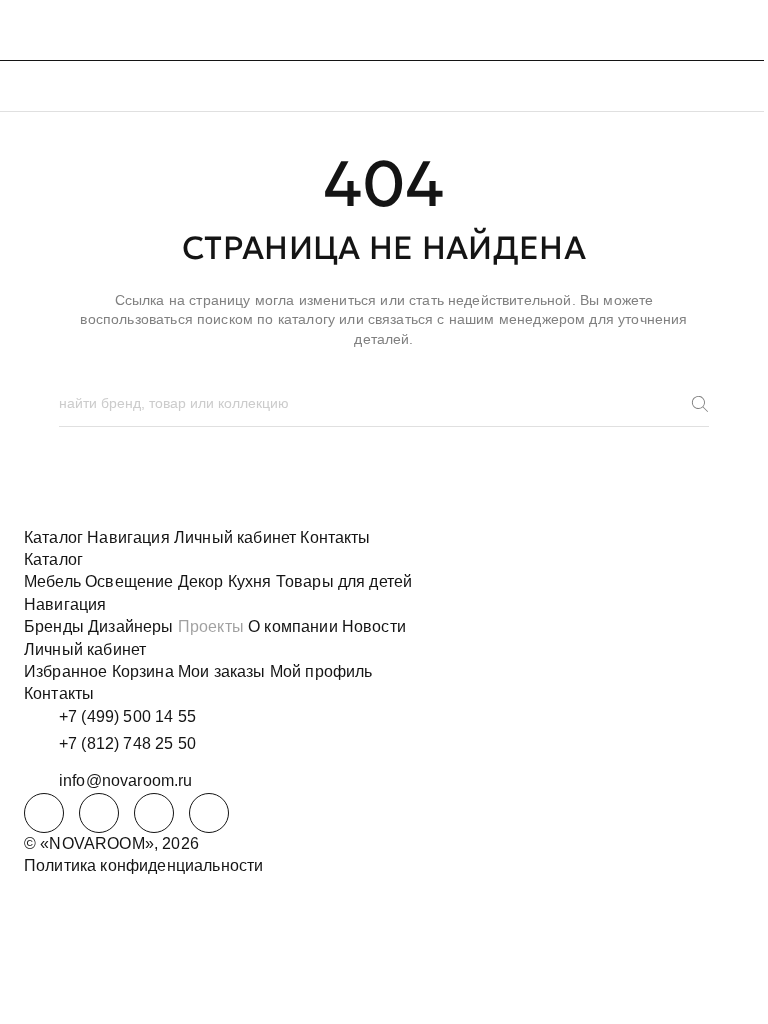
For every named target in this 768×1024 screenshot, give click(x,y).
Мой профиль (321, 671)
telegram (44, 813)
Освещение (129, 581)
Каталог (53, 537)
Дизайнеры (130, 626)
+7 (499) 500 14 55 (127, 716)
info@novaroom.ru (126, 780)
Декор (201, 581)
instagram (154, 813)
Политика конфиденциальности (143, 865)
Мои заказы (222, 671)
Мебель (52, 581)
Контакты (335, 537)
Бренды (54, 626)
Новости (374, 626)
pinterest (209, 813)
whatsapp (99, 813)
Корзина (143, 671)
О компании (293, 626)
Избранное (65, 671)
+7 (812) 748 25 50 (127, 743)
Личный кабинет (235, 537)
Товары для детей (344, 581)
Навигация (128, 537)
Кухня (250, 581)
